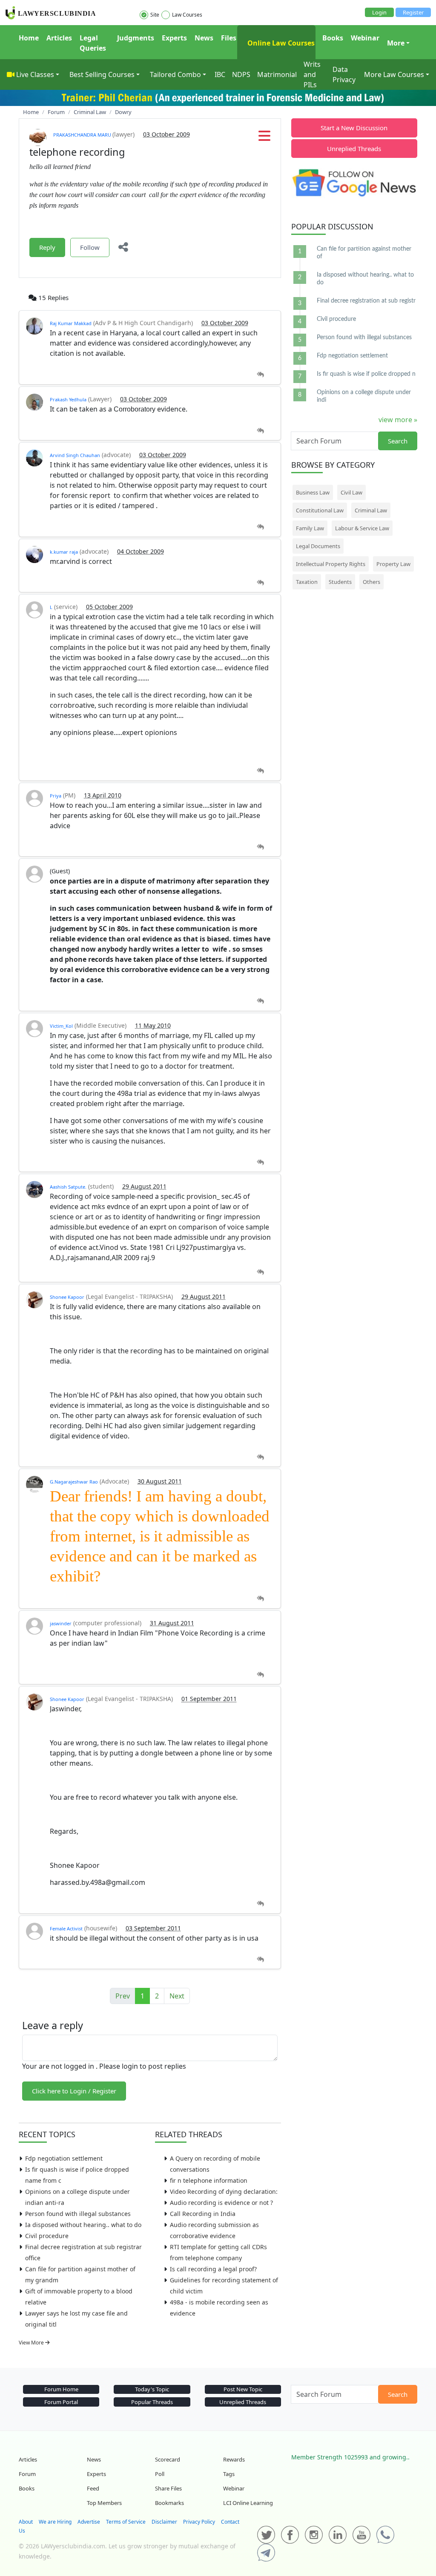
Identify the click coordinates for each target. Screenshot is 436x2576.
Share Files (168, 2488)
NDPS (241, 74)
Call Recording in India (203, 2214)
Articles (59, 38)
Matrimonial (277, 74)
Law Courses (187, 15)
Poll (160, 2474)
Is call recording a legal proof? (213, 2269)
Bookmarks (169, 2503)
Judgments (136, 38)
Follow (90, 247)
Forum (27, 2474)
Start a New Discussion (354, 128)
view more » (398, 420)
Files (229, 38)
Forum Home (61, 2389)
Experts (174, 38)
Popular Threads (152, 2402)
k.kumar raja (64, 552)
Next (177, 1996)
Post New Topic (243, 2389)
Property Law (393, 564)
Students (340, 582)
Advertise (89, 2522)
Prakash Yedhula (68, 399)
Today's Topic (152, 2389)
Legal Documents (318, 546)
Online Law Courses (280, 43)
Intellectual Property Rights (331, 564)
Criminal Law (371, 510)
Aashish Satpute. (68, 1187)
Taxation (307, 582)
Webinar (365, 38)
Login (379, 12)
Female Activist (66, 1928)
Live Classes (35, 74)
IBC (220, 74)
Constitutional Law (320, 510)
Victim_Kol (61, 1026)
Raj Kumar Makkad (71, 323)
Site (155, 15)
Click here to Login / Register (74, 2091)
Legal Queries (93, 43)
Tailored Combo (175, 74)
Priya (56, 796)
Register (413, 12)
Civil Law (351, 492)
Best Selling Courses (102, 74)
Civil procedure (47, 2236)
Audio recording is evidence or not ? (221, 2203)
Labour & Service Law (362, 528)
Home (29, 38)
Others (371, 582)
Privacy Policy (199, 2522)
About (26, 2522)
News (204, 38)
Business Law (313, 492)
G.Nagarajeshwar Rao (74, 1482)
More (396, 43)
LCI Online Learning (248, 2503)
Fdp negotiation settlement (64, 2158)
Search (398, 441)
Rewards (234, 2459)
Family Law (310, 528)
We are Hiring (55, 2522)
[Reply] (260, 375)
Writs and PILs (312, 74)
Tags (229, 2474)
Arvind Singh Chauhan (75, 455)
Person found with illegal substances (78, 2214)
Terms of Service (126, 2522)
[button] (264, 138)
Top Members (104, 2503)
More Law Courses (394, 74)
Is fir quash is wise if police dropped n (366, 374)
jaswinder (61, 1623)
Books (333, 38)
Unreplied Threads (354, 149)
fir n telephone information (209, 2180)
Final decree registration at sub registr (366, 301)
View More (32, 2343)
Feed (93, 2488)
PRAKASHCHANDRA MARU (83, 135)
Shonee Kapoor (67, 1297)
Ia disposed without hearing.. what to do (83, 2225)
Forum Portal (61, 2402)
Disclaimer (164, 2522)
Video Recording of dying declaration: (224, 2191)
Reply (47, 247)
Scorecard (168, 2459)
